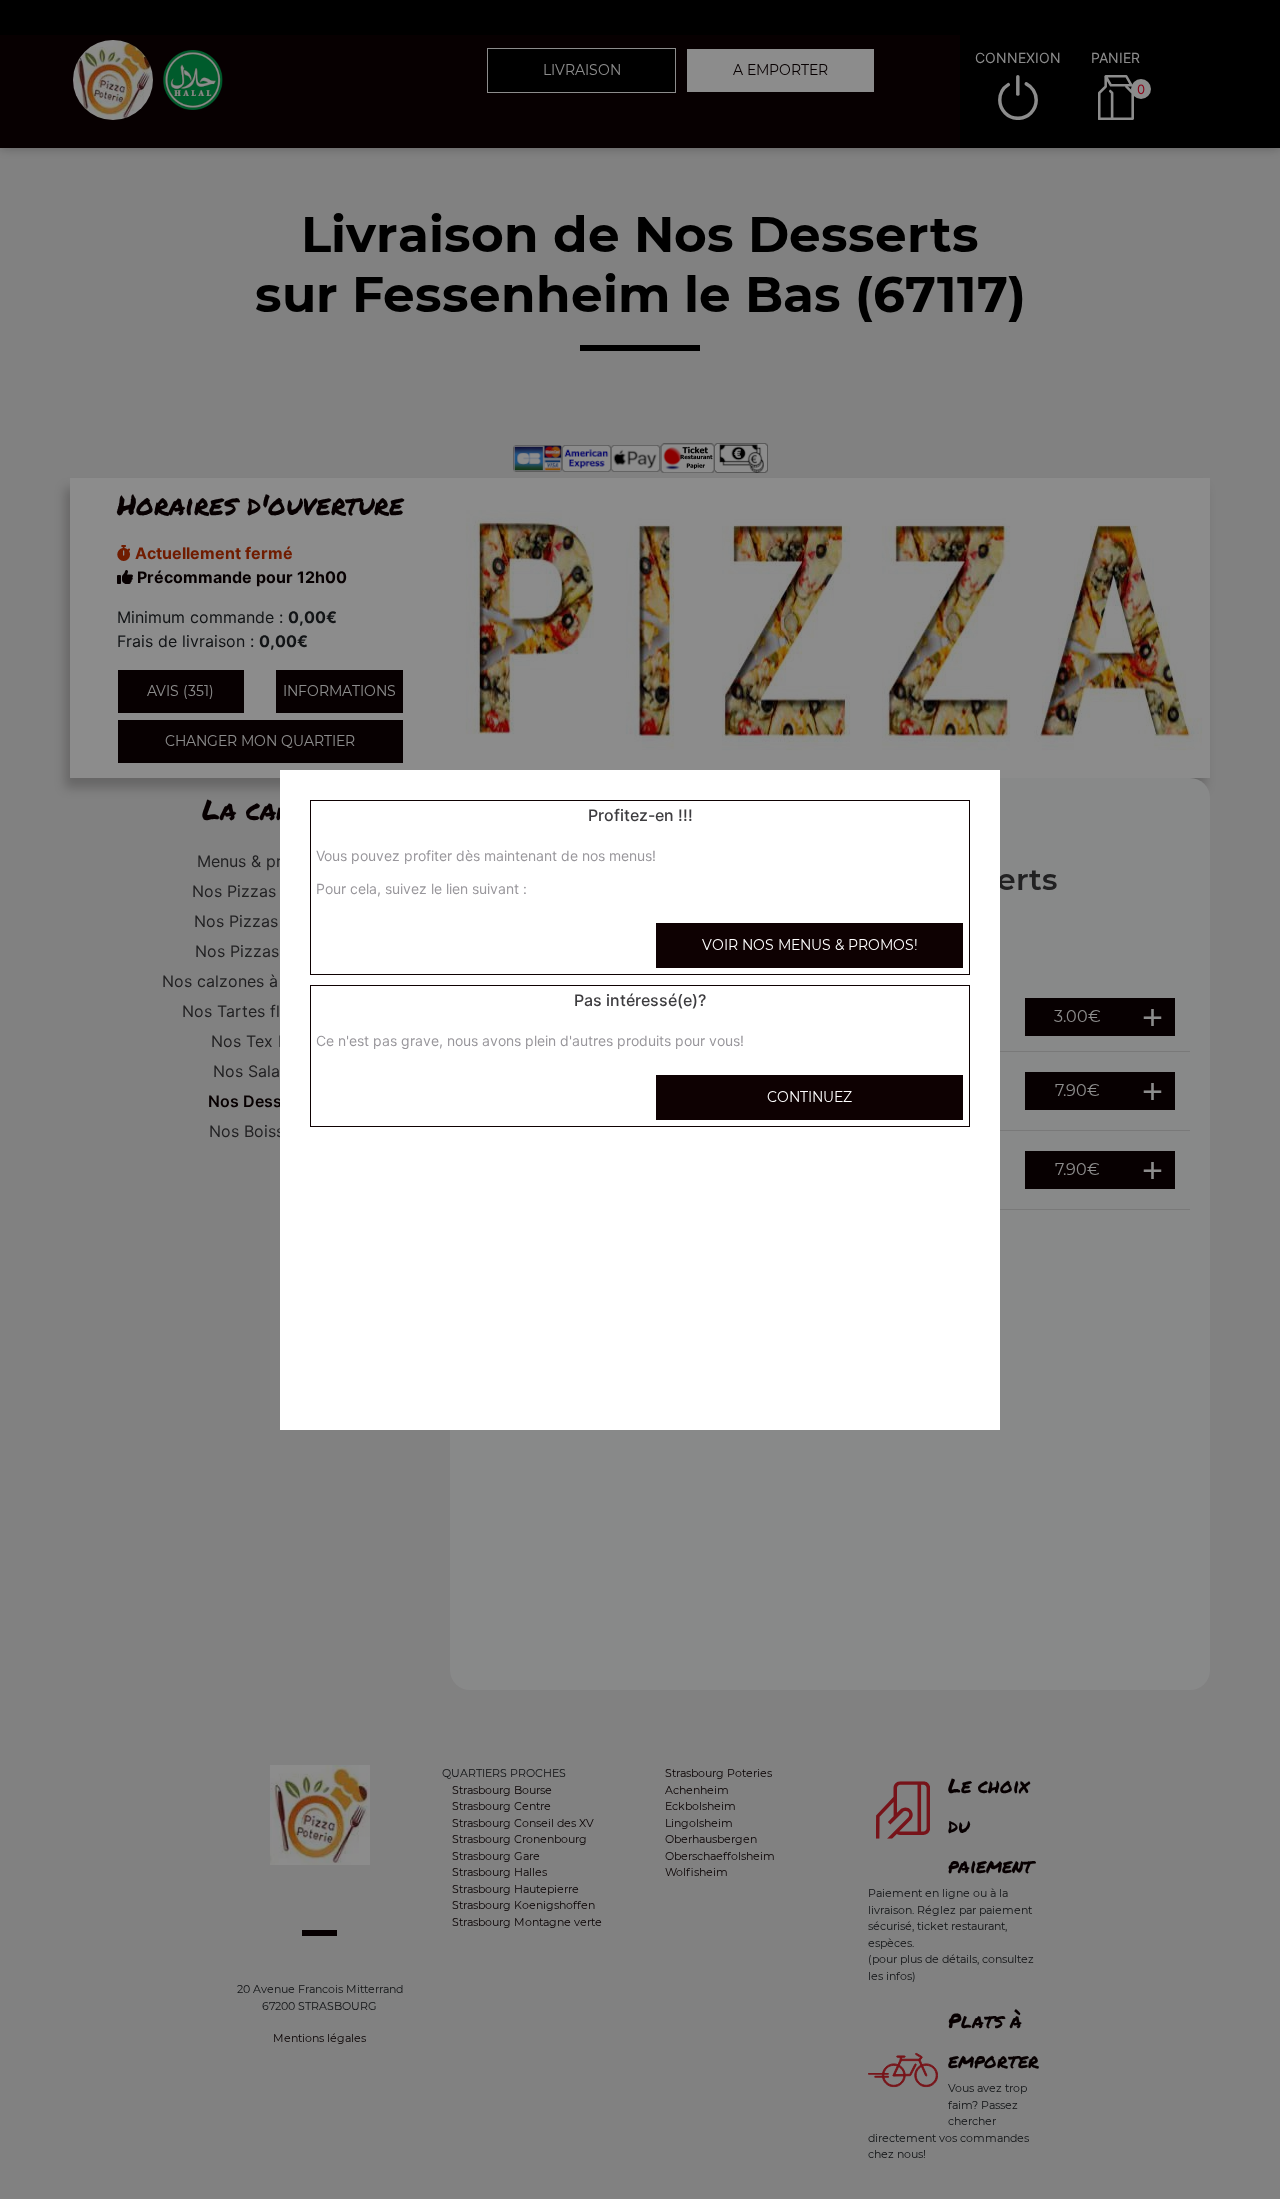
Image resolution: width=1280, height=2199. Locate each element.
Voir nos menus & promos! (810, 945)
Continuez (809, 1097)
